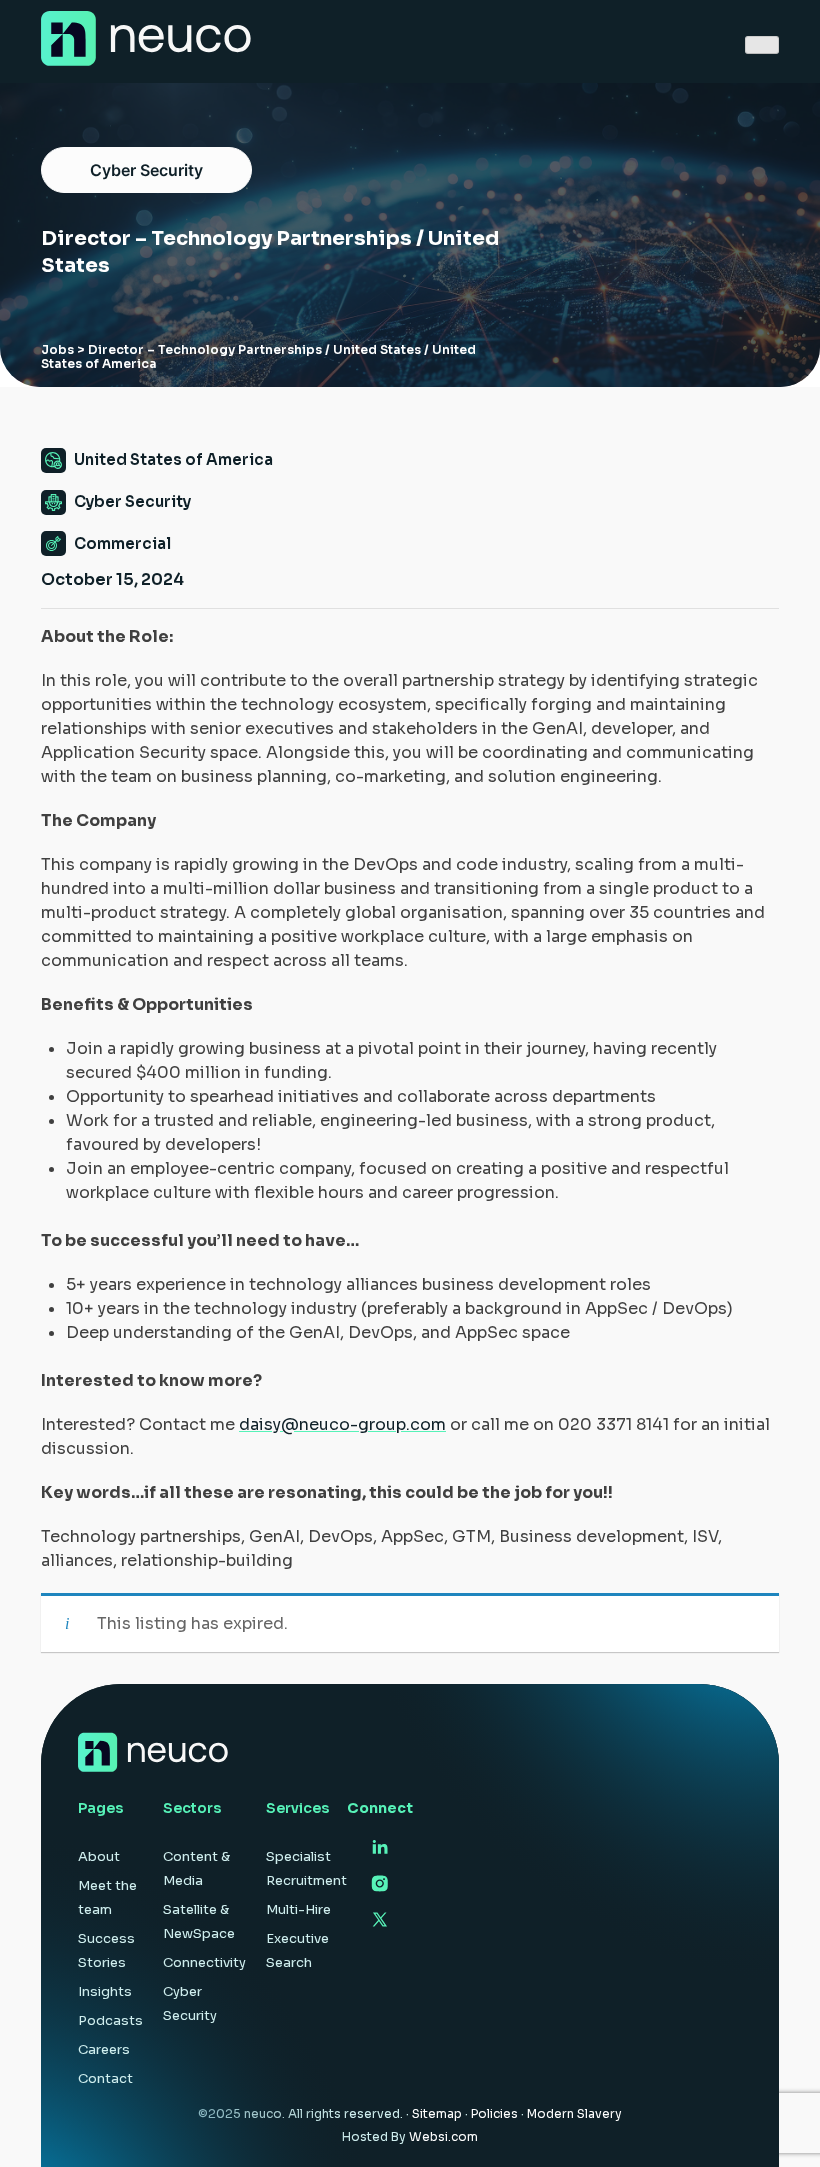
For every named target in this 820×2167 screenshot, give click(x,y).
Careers (104, 2049)
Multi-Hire (298, 1909)
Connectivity (204, 1962)
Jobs (57, 349)
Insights (105, 1991)
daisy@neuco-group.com (342, 1424)
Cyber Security (146, 170)
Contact (105, 2078)
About (99, 1856)
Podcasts (110, 2020)
